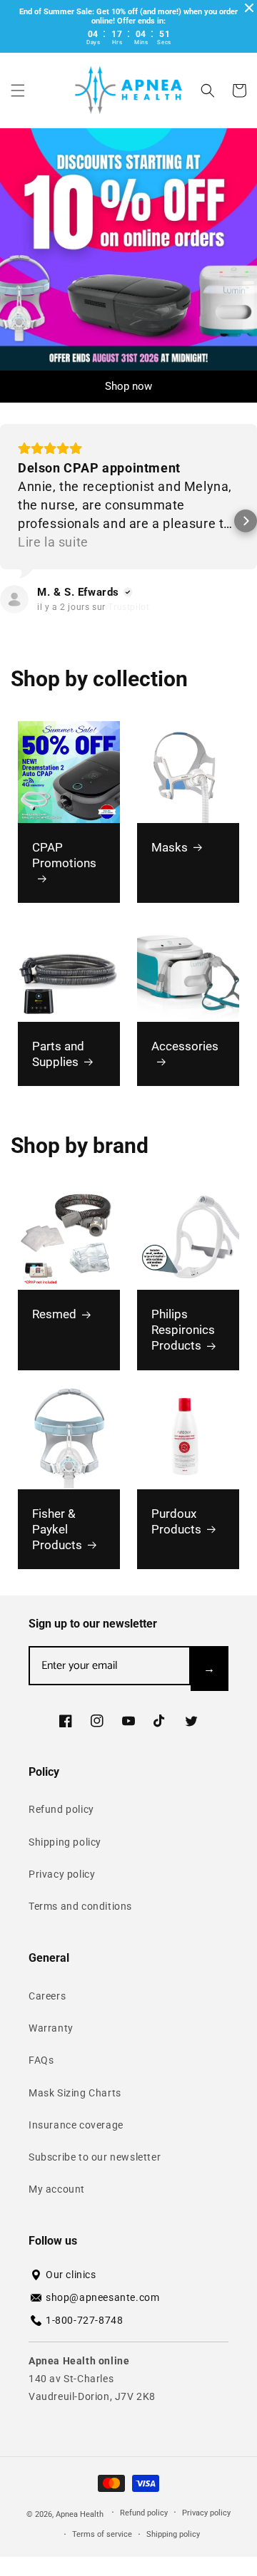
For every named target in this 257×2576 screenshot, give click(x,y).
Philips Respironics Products (183, 1330)
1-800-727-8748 (84, 2320)
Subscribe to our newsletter (95, 2157)
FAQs (41, 2060)
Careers (47, 1996)
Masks (170, 847)
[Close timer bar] (249, 8)
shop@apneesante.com (102, 2297)
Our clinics (71, 2275)
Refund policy (61, 1809)
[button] (18, 90)
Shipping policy (65, 1842)
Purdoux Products (176, 1521)
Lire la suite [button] (53, 542)
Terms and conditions (80, 1906)
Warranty (51, 2028)
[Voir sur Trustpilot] (14, 599)
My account (57, 2189)
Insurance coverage (76, 2125)
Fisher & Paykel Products (57, 1529)
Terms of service (102, 2534)
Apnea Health (81, 2514)
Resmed (54, 1314)
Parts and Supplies (58, 1054)
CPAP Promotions (64, 855)
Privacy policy (62, 1874)
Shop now (128, 386)
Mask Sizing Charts (75, 2093)
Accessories (185, 1046)
